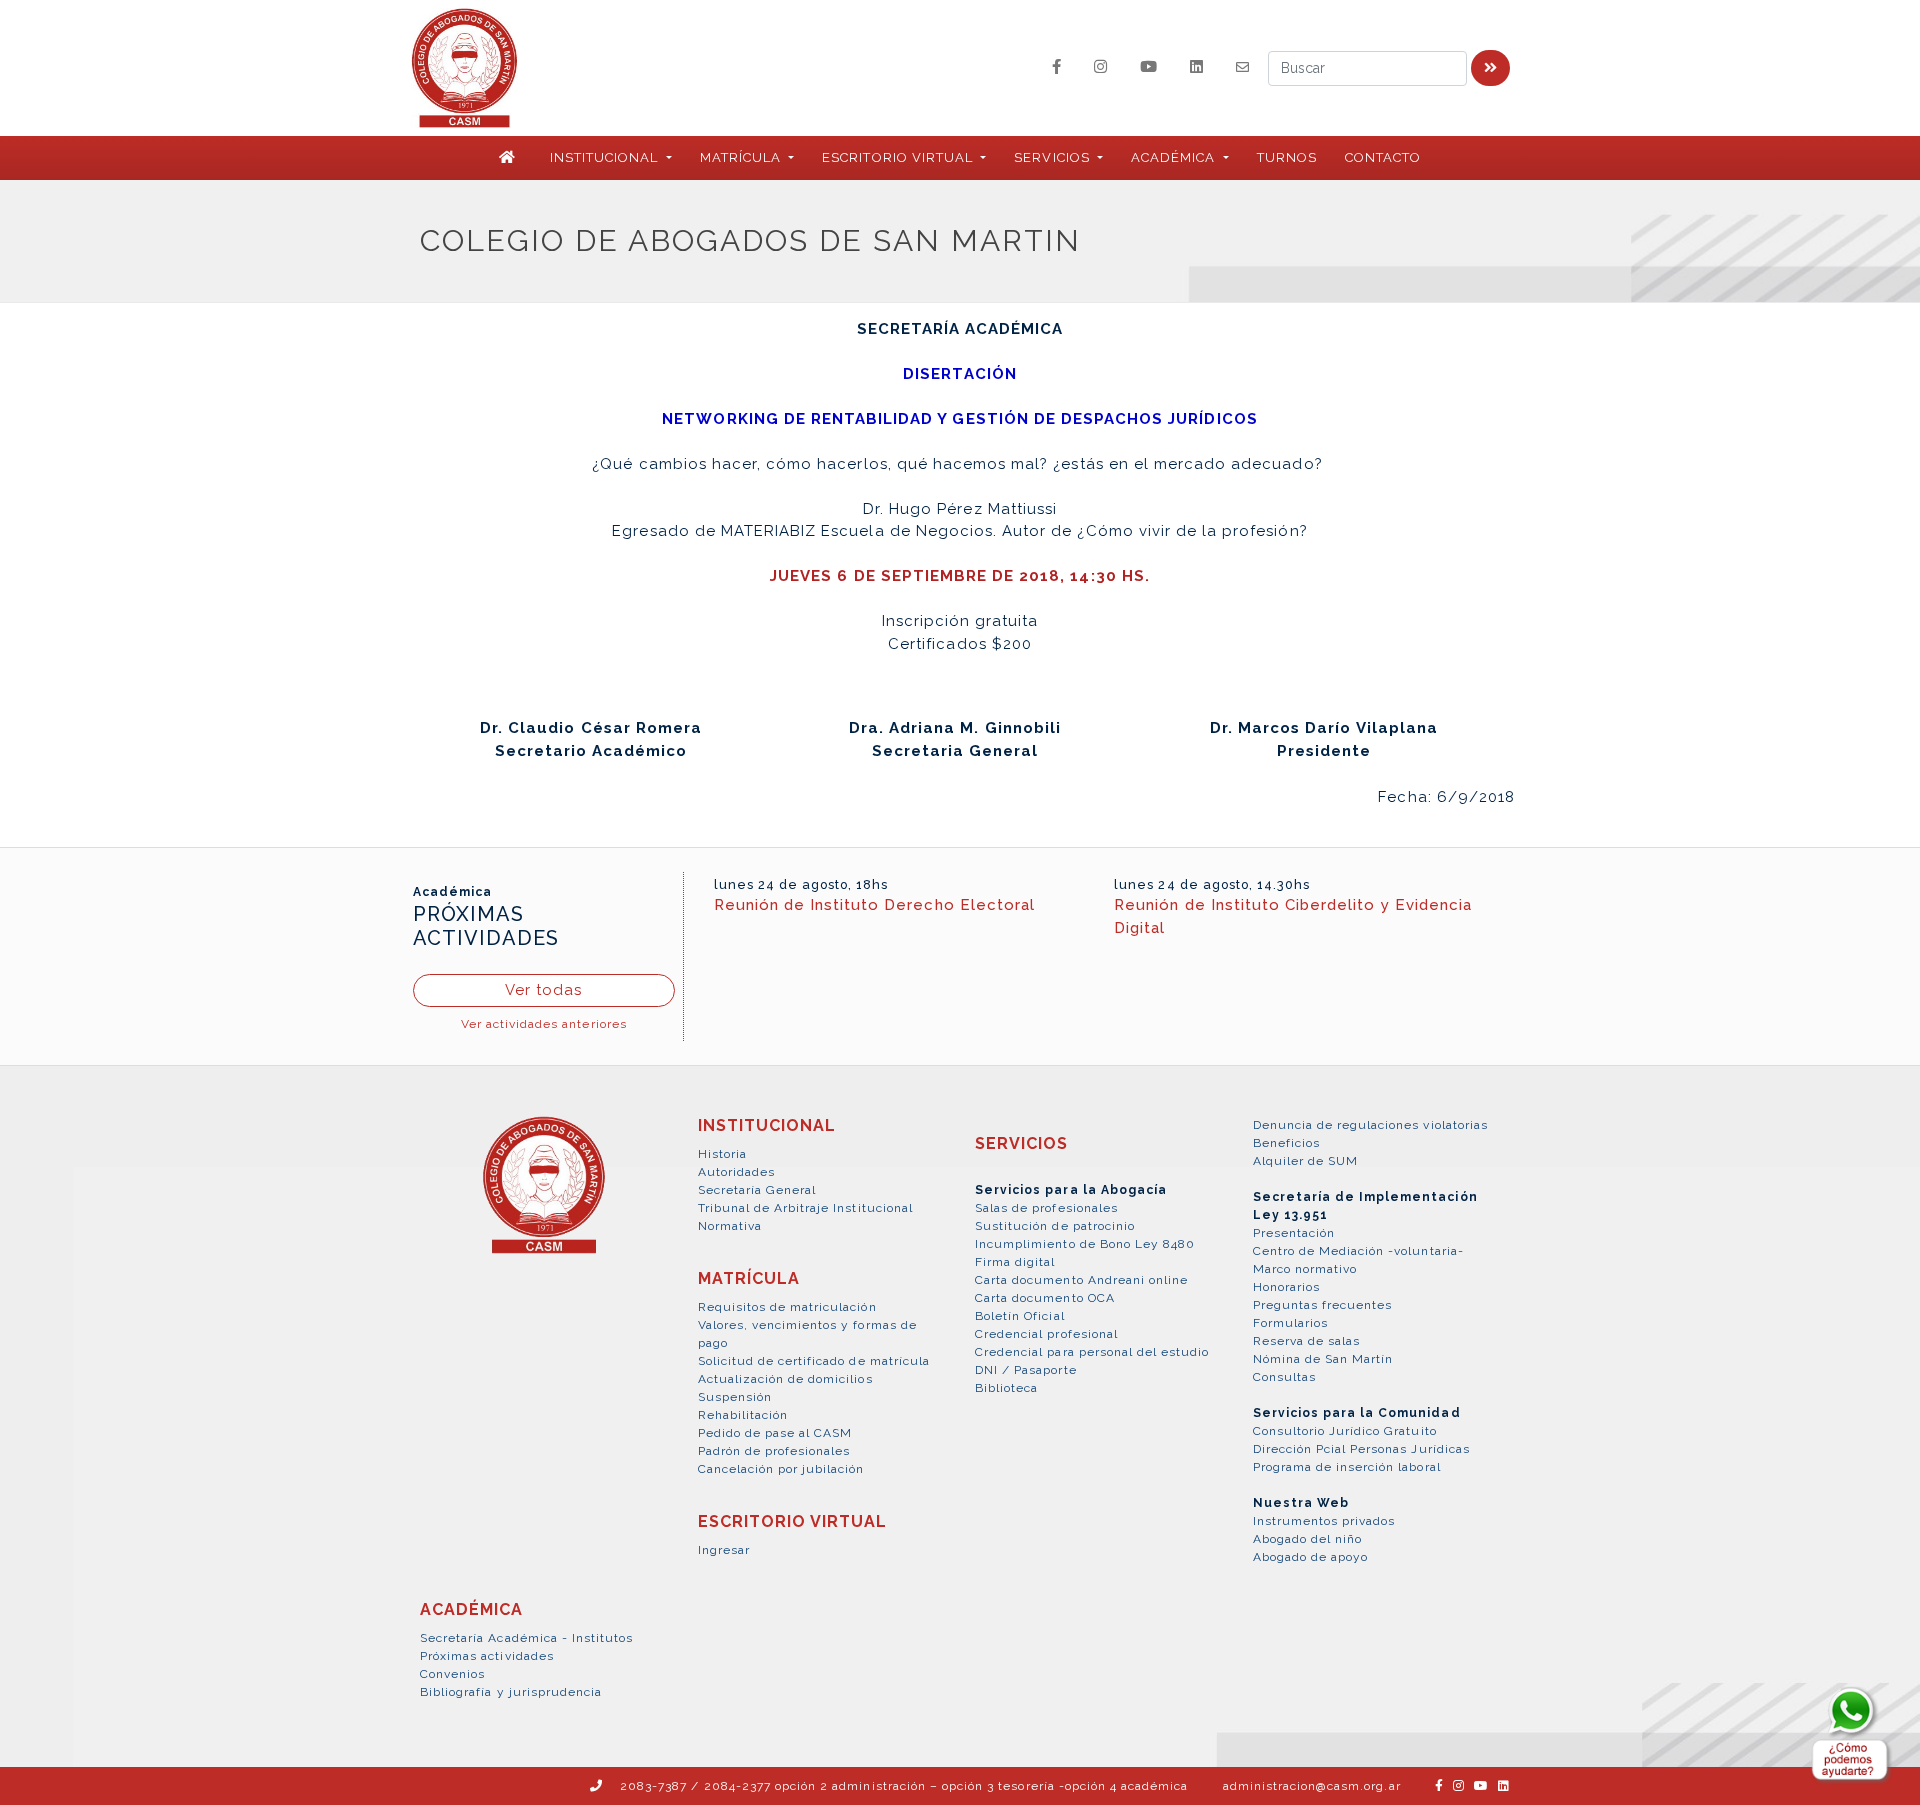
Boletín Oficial (1020, 1316)
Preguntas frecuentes (1323, 1305)
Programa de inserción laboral (1347, 1467)
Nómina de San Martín (1323, 1359)
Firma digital (1015, 1262)
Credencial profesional (1046, 1334)
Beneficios (1286, 1143)
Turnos (1287, 157)
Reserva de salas (1307, 1341)
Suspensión (735, 1397)
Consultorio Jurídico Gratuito (1345, 1431)
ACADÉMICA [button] (1175, 157)
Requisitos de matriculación (787, 1307)
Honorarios (1286, 1287)
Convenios (452, 1674)
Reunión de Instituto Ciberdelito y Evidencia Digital (1293, 916)
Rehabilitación (743, 1415)
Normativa (730, 1226)
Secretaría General (757, 1190)
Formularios (1290, 1323)
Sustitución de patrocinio (1055, 1226)
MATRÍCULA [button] (742, 157)
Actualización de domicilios (785, 1379)
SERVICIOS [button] (1053, 157)
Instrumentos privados (1324, 1521)
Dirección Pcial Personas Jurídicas (1361, 1449)
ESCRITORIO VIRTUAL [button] (899, 157)
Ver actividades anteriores (544, 1024)
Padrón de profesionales (774, 1451)
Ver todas (543, 990)
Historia (722, 1154)
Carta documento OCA (1045, 1298)
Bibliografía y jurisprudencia (511, 1692)
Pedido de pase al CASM (775, 1433)
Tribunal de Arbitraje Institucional (805, 1208)
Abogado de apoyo (1311, 1557)
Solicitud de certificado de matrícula (814, 1361)
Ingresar (724, 1550)
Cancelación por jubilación (781, 1469)
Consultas (1284, 1377)
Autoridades (736, 1172)
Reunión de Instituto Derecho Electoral (875, 905)
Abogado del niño (1308, 1539)
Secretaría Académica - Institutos (526, 1638)
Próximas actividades (487, 1656)
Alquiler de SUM (1306, 1161)
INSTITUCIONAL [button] (606, 157)
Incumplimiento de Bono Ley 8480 (1085, 1244)
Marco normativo (1305, 1269)
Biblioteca (1006, 1388)
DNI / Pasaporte (1026, 1370)
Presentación (1294, 1233)
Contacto (1383, 157)
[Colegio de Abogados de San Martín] (544, 1196)
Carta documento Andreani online (1081, 1280)
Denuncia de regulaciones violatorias (1370, 1125)
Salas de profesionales (1046, 1208)
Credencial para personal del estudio (1092, 1352)
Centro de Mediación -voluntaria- (1358, 1251)
